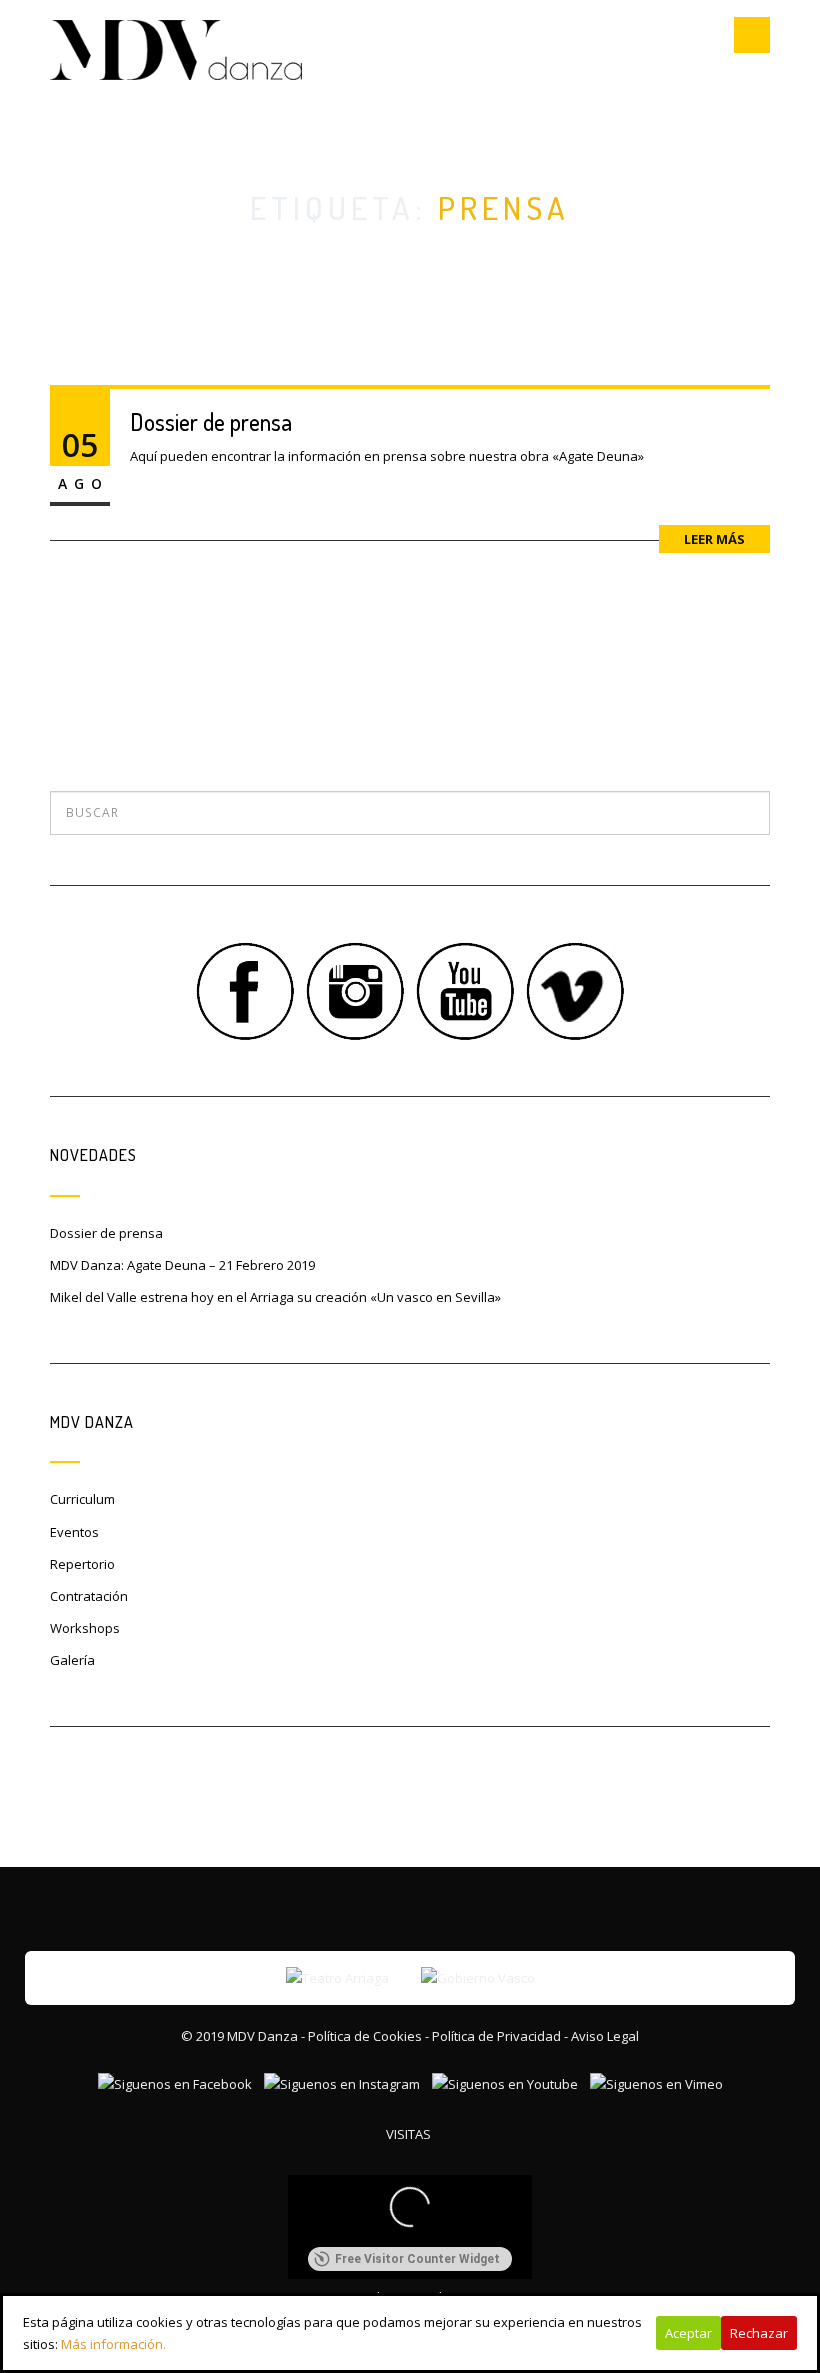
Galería (72, 1660)
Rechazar (759, 2333)
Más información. (113, 2344)
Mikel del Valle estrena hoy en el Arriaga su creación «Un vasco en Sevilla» (275, 1297)
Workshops (85, 1628)
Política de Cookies (365, 2036)
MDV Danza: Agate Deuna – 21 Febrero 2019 (182, 1265)
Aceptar (688, 2333)
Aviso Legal (605, 2036)
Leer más (714, 539)
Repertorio (82, 1564)
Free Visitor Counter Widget (417, 2259)
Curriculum (82, 1499)
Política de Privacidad (496, 2036)
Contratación (89, 1596)
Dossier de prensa (211, 421)
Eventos (74, 1532)
